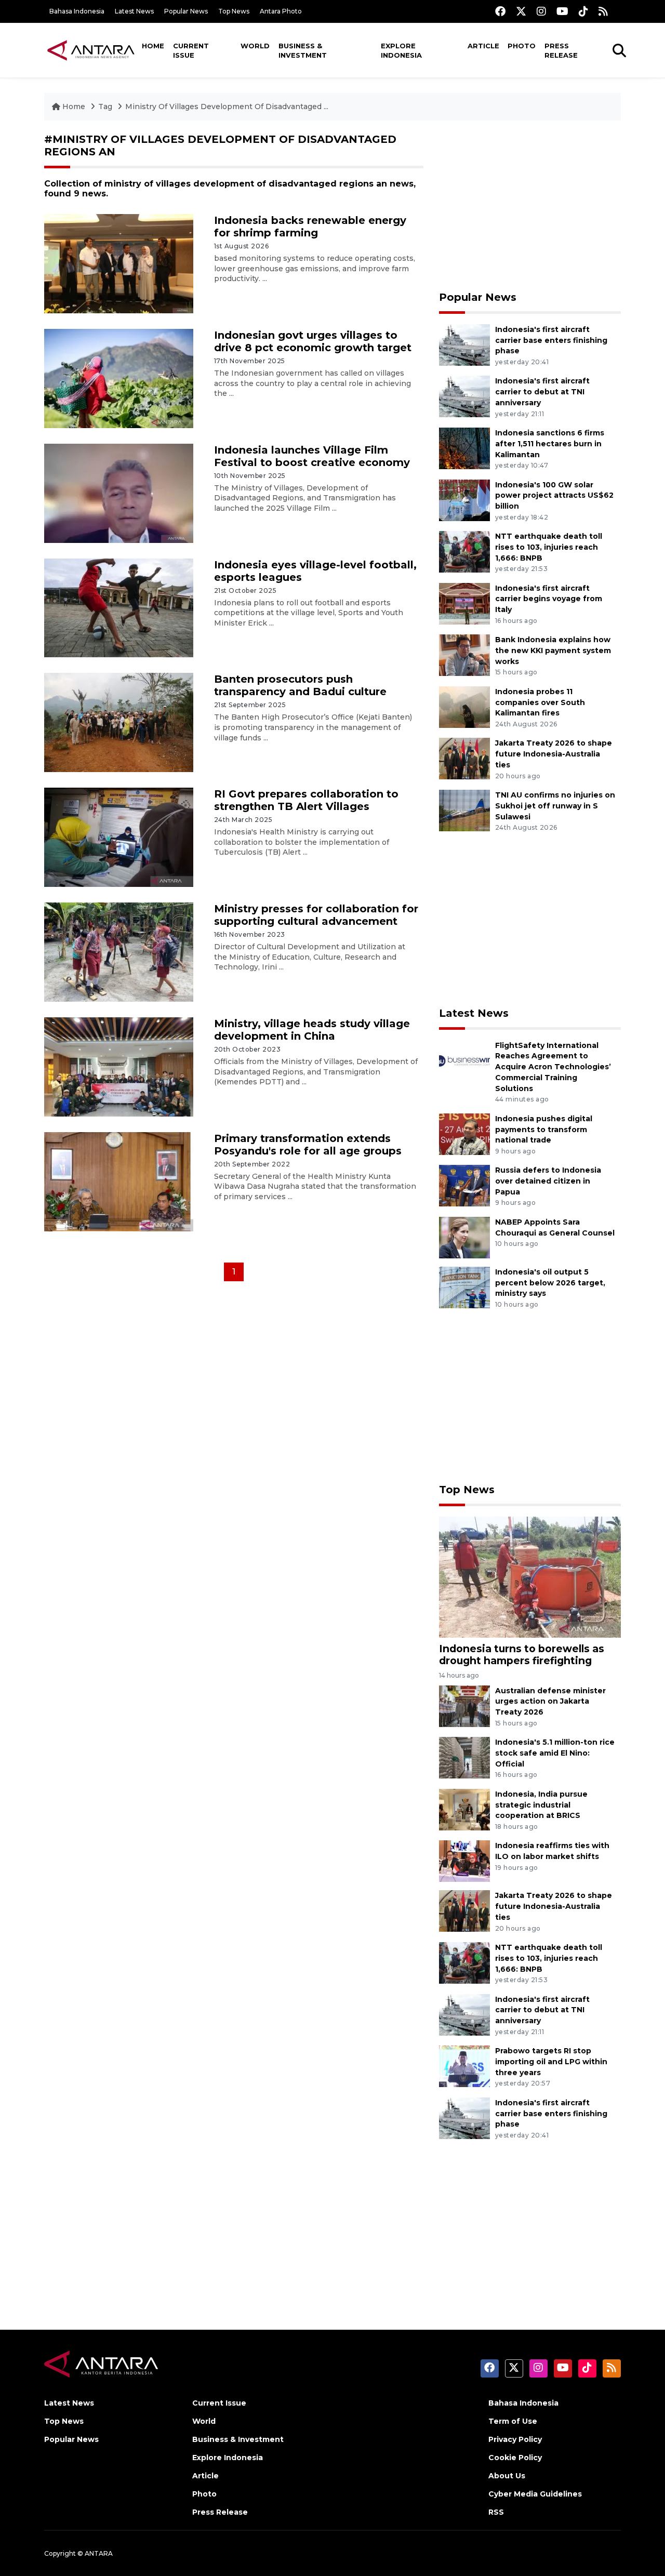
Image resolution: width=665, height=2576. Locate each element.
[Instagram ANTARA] (541, 11)
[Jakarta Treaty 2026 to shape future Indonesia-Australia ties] (464, 758)
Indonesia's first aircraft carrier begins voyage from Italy (549, 599)
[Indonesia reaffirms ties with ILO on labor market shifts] (464, 1861)
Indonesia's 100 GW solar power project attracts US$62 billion (554, 496)
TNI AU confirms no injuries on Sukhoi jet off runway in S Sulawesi (555, 806)
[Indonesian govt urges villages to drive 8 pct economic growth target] (119, 378)
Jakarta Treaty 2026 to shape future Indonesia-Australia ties (554, 754)
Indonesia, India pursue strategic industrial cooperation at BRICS (541, 1805)
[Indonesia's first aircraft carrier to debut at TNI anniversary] (464, 396)
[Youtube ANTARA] (562, 11)
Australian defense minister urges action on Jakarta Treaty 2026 (550, 1702)
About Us (507, 2476)
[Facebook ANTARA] (500, 11)
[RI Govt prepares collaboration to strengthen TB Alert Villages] (119, 837)
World (255, 46)
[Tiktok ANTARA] (583, 11)
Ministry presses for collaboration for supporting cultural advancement (316, 915)
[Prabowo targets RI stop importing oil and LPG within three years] (464, 2066)
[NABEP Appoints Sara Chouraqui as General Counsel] (464, 1237)
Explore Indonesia (401, 50)
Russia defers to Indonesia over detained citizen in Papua (548, 1181)
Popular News (186, 11)
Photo (522, 46)
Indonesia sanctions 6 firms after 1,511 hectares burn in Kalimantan (550, 444)
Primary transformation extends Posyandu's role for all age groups (308, 1145)
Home (153, 46)
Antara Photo (281, 11)
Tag (105, 107)
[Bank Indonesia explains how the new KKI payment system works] (464, 654)
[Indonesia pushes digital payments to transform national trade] (464, 1133)
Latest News (134, 11)
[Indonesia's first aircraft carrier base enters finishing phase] (464, 344)
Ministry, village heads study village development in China (312, 1030)
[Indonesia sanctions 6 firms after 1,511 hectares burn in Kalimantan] (464, 448)
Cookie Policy (515, 2458)
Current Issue (191, 50)
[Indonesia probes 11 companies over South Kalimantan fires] (464, 706)
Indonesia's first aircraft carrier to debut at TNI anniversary (542, 392)
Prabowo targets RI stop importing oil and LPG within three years (551, 2062)
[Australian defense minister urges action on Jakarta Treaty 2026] (464, 1705)
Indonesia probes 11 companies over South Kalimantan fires (540, 702)
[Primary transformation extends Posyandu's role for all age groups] (119, 1181)
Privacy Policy (515, 2439)
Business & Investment (303, 50)
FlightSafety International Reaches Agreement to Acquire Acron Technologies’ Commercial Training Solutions (553, 1067)
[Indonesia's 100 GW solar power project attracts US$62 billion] (464, 500)
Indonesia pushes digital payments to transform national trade (544, 1130)
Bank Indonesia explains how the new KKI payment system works (553, 650)
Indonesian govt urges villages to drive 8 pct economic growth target (313, 341)
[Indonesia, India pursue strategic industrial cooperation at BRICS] (464, 1809)
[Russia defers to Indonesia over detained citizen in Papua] (464, 1185)
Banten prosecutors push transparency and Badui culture (300, 685)
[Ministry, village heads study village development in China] (119, 1066)
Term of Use (513, 2421)
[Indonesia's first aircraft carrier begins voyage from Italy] (464, 603)
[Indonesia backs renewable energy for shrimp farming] (119, 263)
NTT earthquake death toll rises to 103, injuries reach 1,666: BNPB (549, 547)
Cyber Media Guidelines (535, 2494)
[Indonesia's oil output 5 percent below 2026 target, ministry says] (464, 1287)
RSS (496, 2512)
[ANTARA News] (91, 50)
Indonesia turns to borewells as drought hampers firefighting (522, 1655)
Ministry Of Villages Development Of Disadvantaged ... (227, 107)
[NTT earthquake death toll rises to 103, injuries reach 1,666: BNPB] (464, 551)
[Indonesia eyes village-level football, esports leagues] (119, 607)
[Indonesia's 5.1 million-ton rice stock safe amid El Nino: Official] (464, 1757)
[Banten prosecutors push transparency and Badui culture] (119, 722)
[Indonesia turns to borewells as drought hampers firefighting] (530, 1577)
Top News (234, 11)
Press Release (561, 50)
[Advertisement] (530, 206)
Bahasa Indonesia (77, 11)
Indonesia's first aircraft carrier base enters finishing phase (551, 340)
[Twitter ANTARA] (521, 11)
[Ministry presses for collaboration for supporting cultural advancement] (119, 952)
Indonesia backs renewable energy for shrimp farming (310, 227)
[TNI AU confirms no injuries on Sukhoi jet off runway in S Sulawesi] (464, 810)
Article (483, 46)
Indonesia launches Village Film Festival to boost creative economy (312, 456)
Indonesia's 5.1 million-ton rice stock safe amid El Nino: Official (555, 1753)
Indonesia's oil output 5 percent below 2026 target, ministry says (550, 1283)
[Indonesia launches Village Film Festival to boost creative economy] (119, 492)
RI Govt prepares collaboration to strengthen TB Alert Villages (306, 800)
